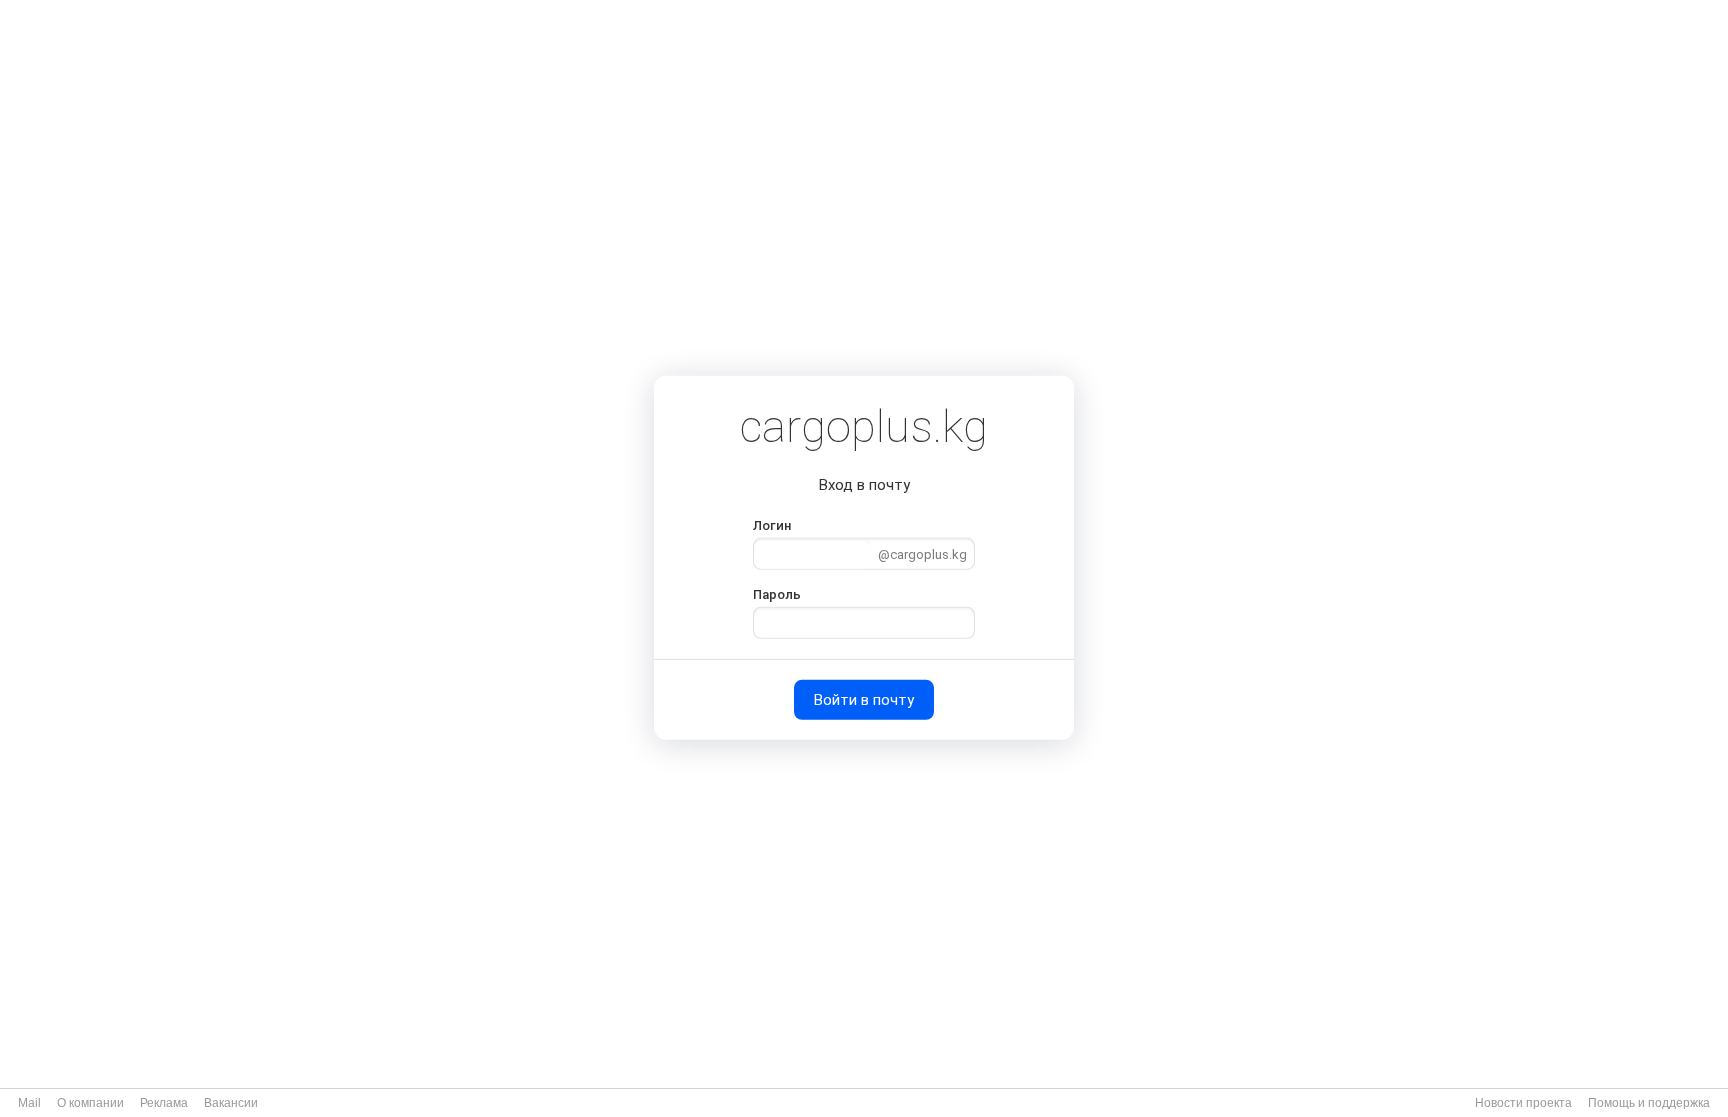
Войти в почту (864, 700)
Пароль (777, 594)
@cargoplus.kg (922, 554)
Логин (772, 524)
